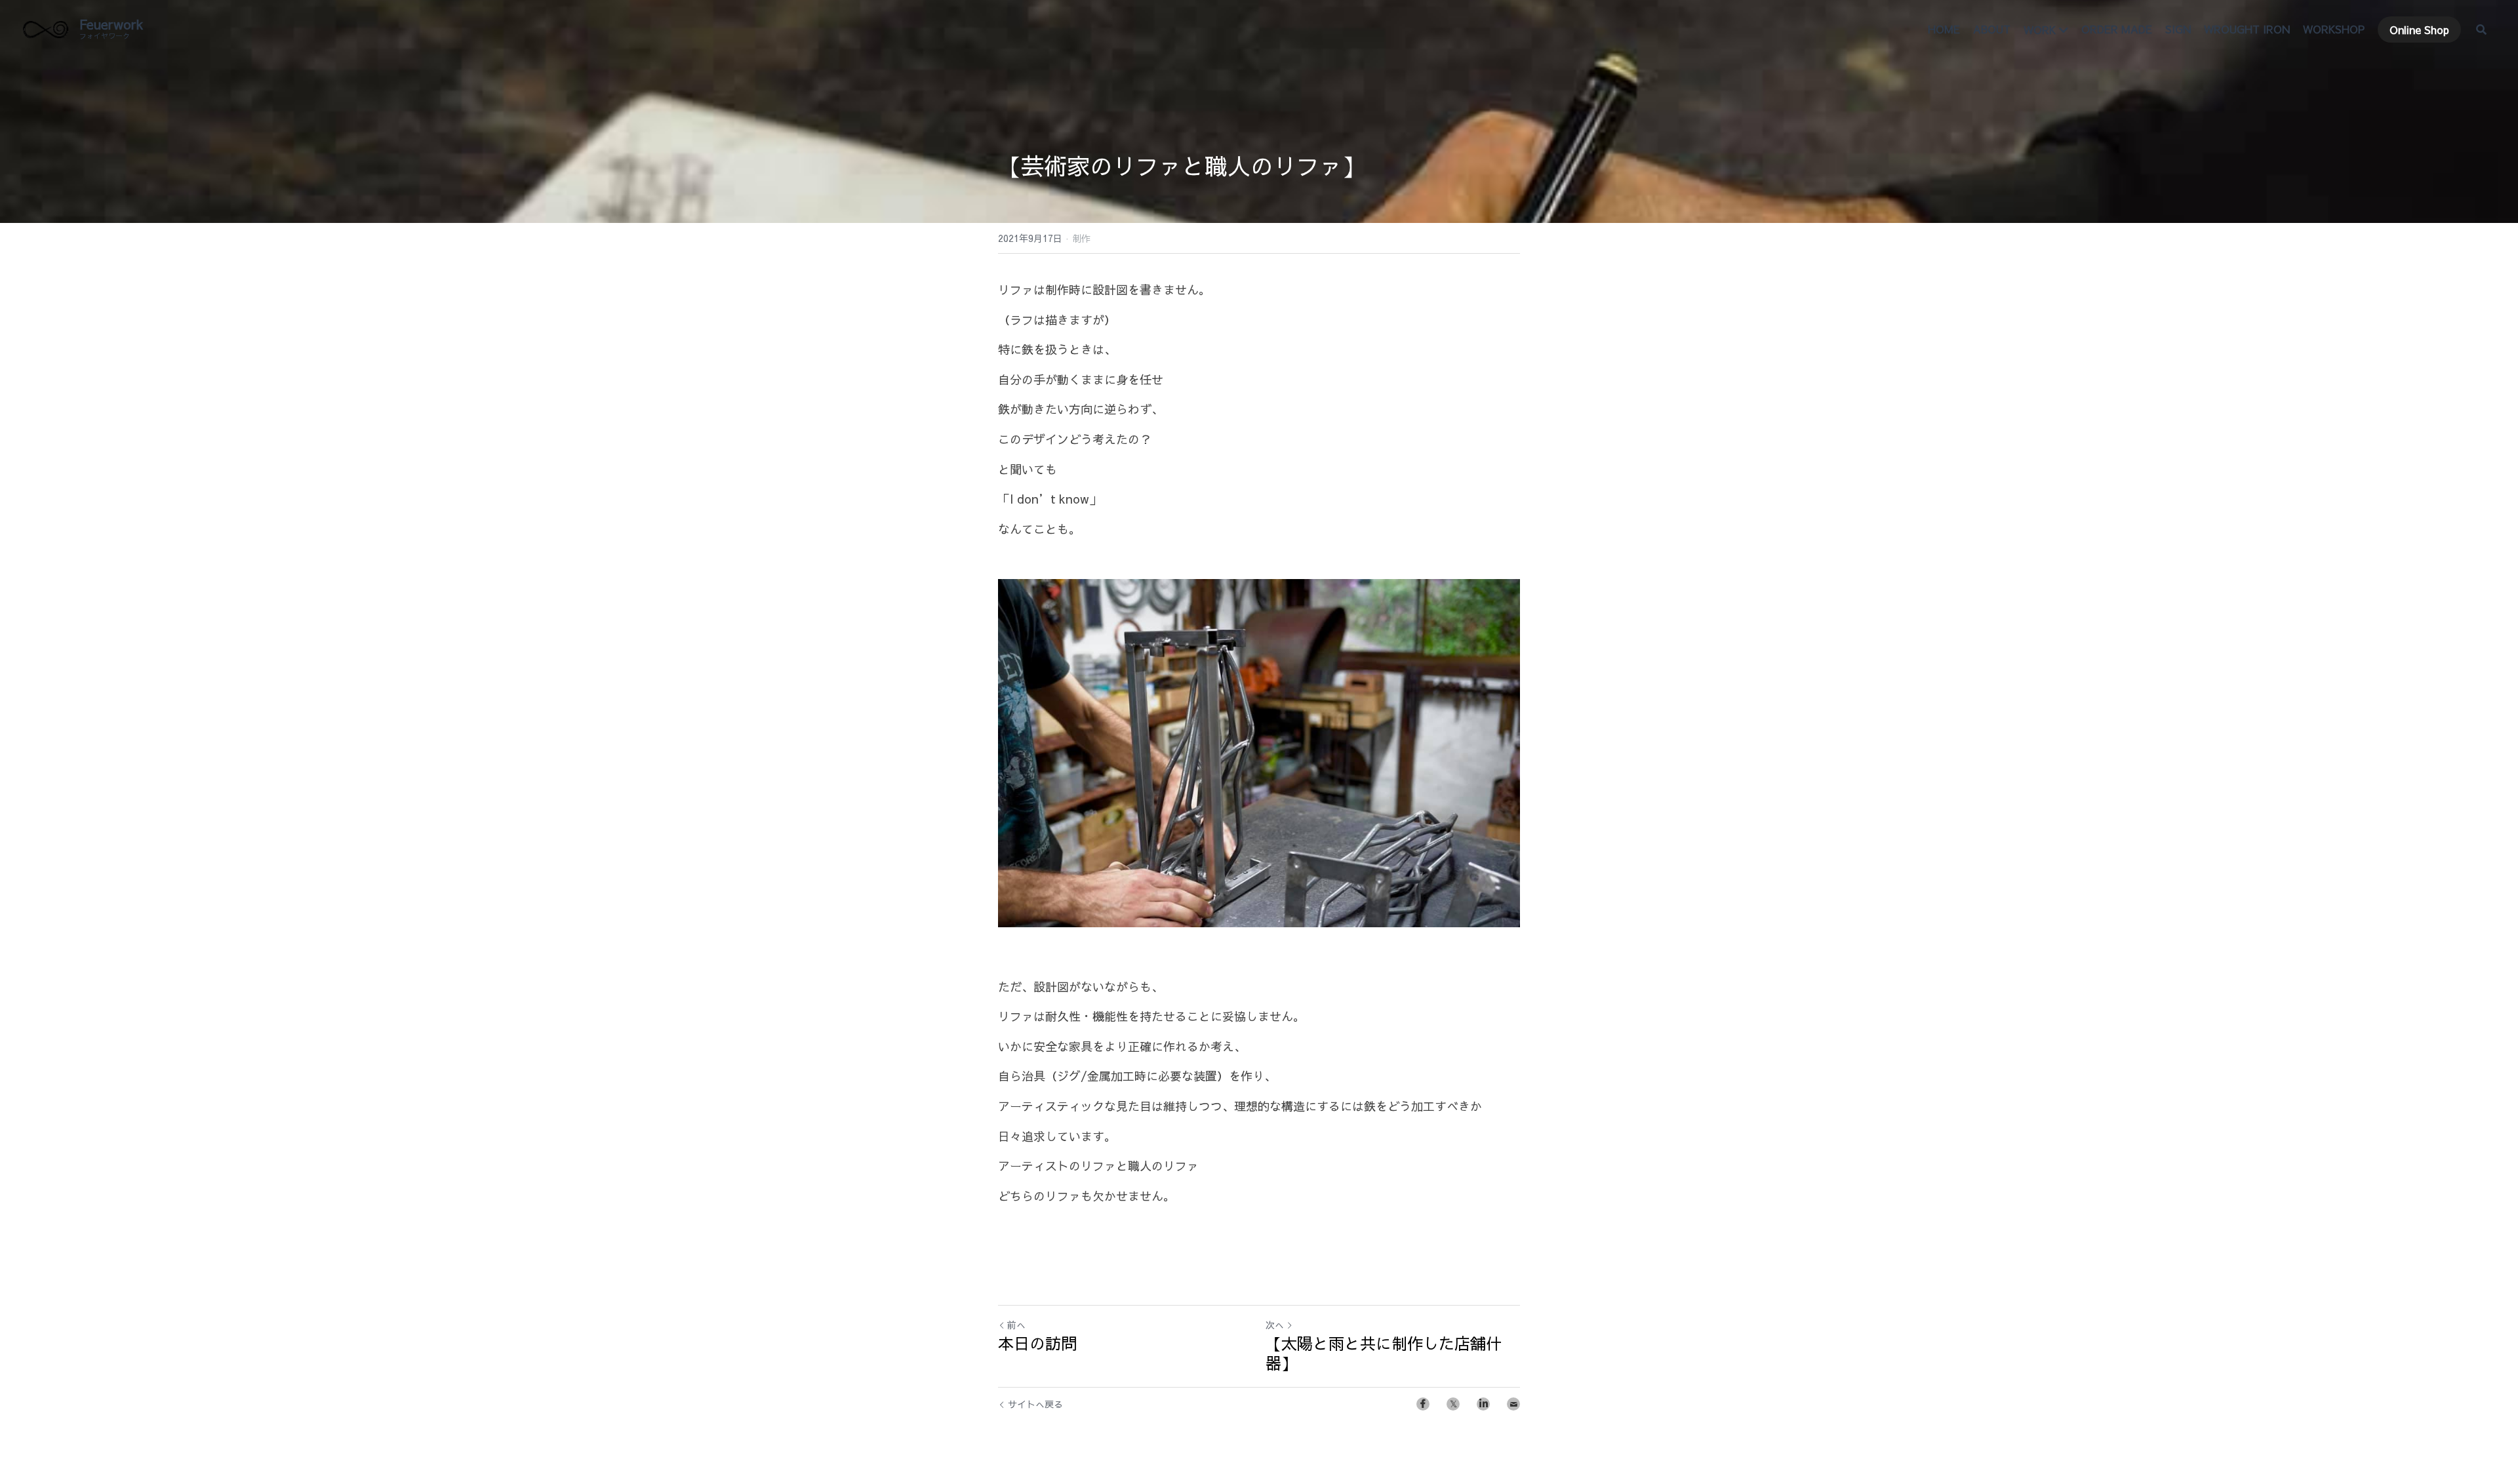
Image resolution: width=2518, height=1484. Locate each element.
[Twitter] (1453, 1404)
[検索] (2481, 30)
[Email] (1513, 1404)
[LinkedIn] (1483, 1404)
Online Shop (2419, 30)
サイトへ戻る (1035, 1404)
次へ (1275, 1325)
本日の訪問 (1037, 1343)
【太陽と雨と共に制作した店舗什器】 (1384, 1353)
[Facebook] (1423, 1404)
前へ (1016, 1325)
